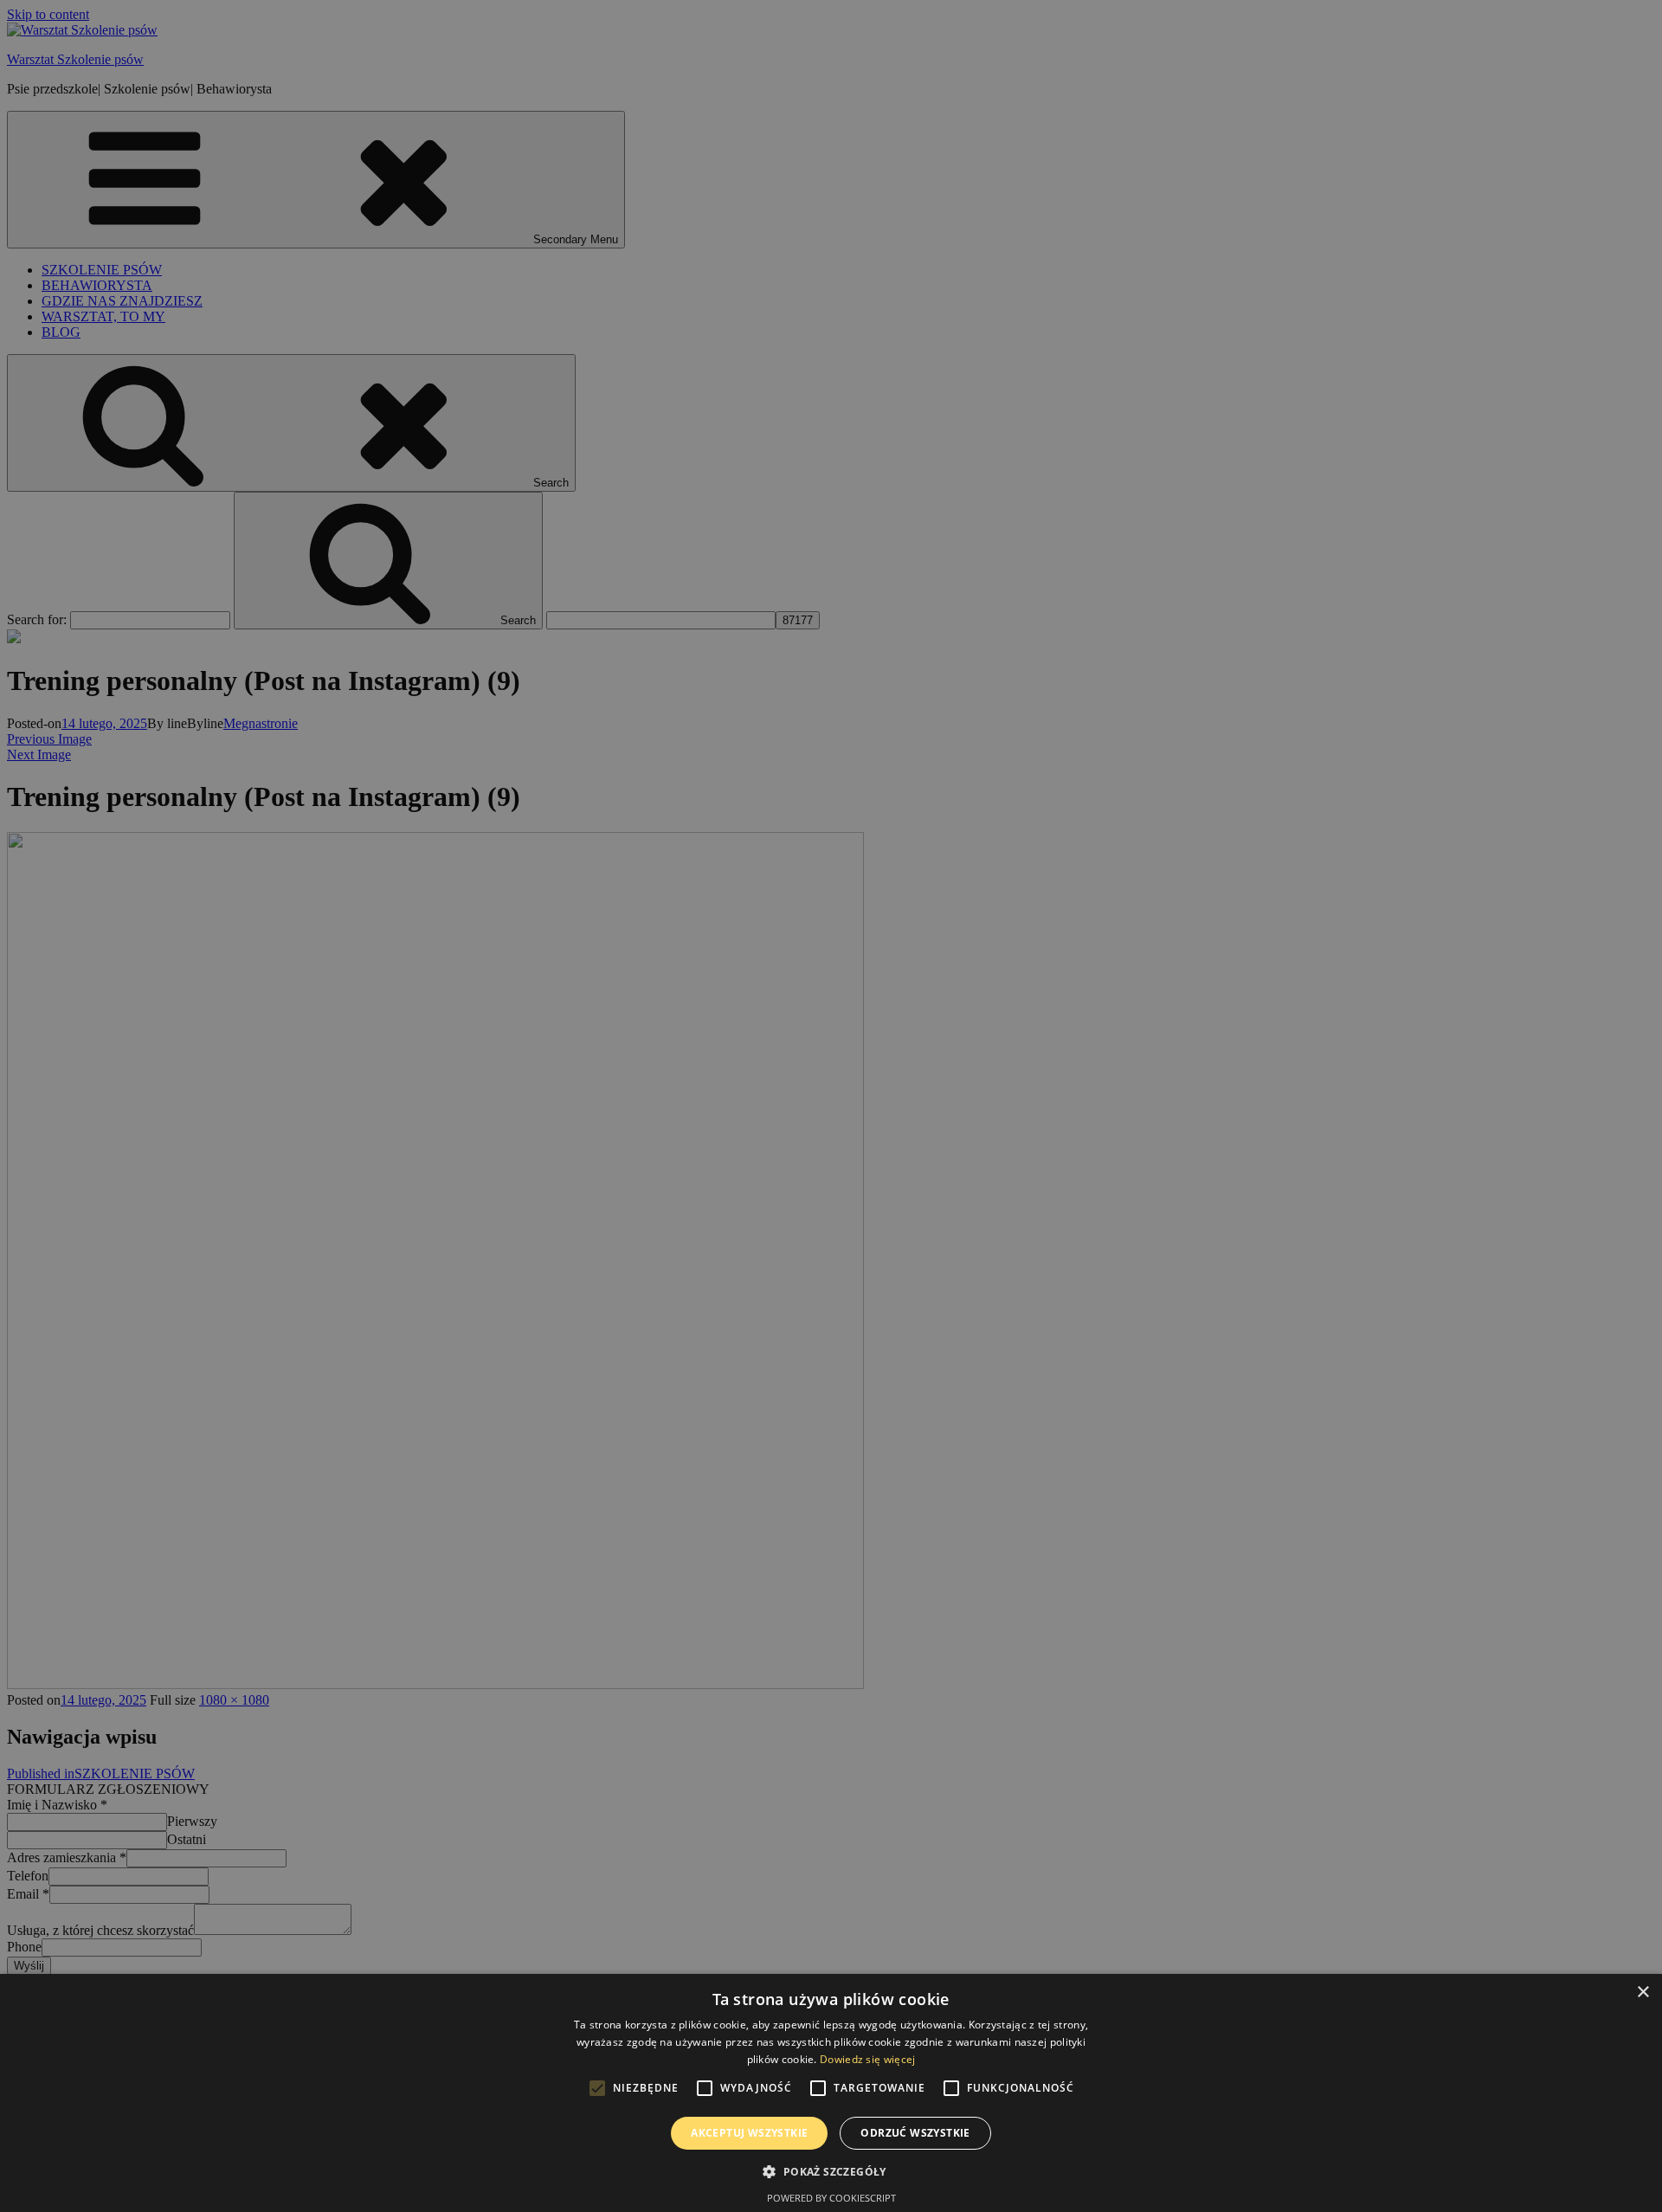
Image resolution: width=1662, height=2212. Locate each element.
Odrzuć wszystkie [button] (915, 2133)
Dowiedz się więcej (867, 2059)
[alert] (831, 1106)
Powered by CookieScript (831, 2198)
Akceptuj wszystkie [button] (749, 2133)
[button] (831, 2171)
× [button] (1643, 1993)
